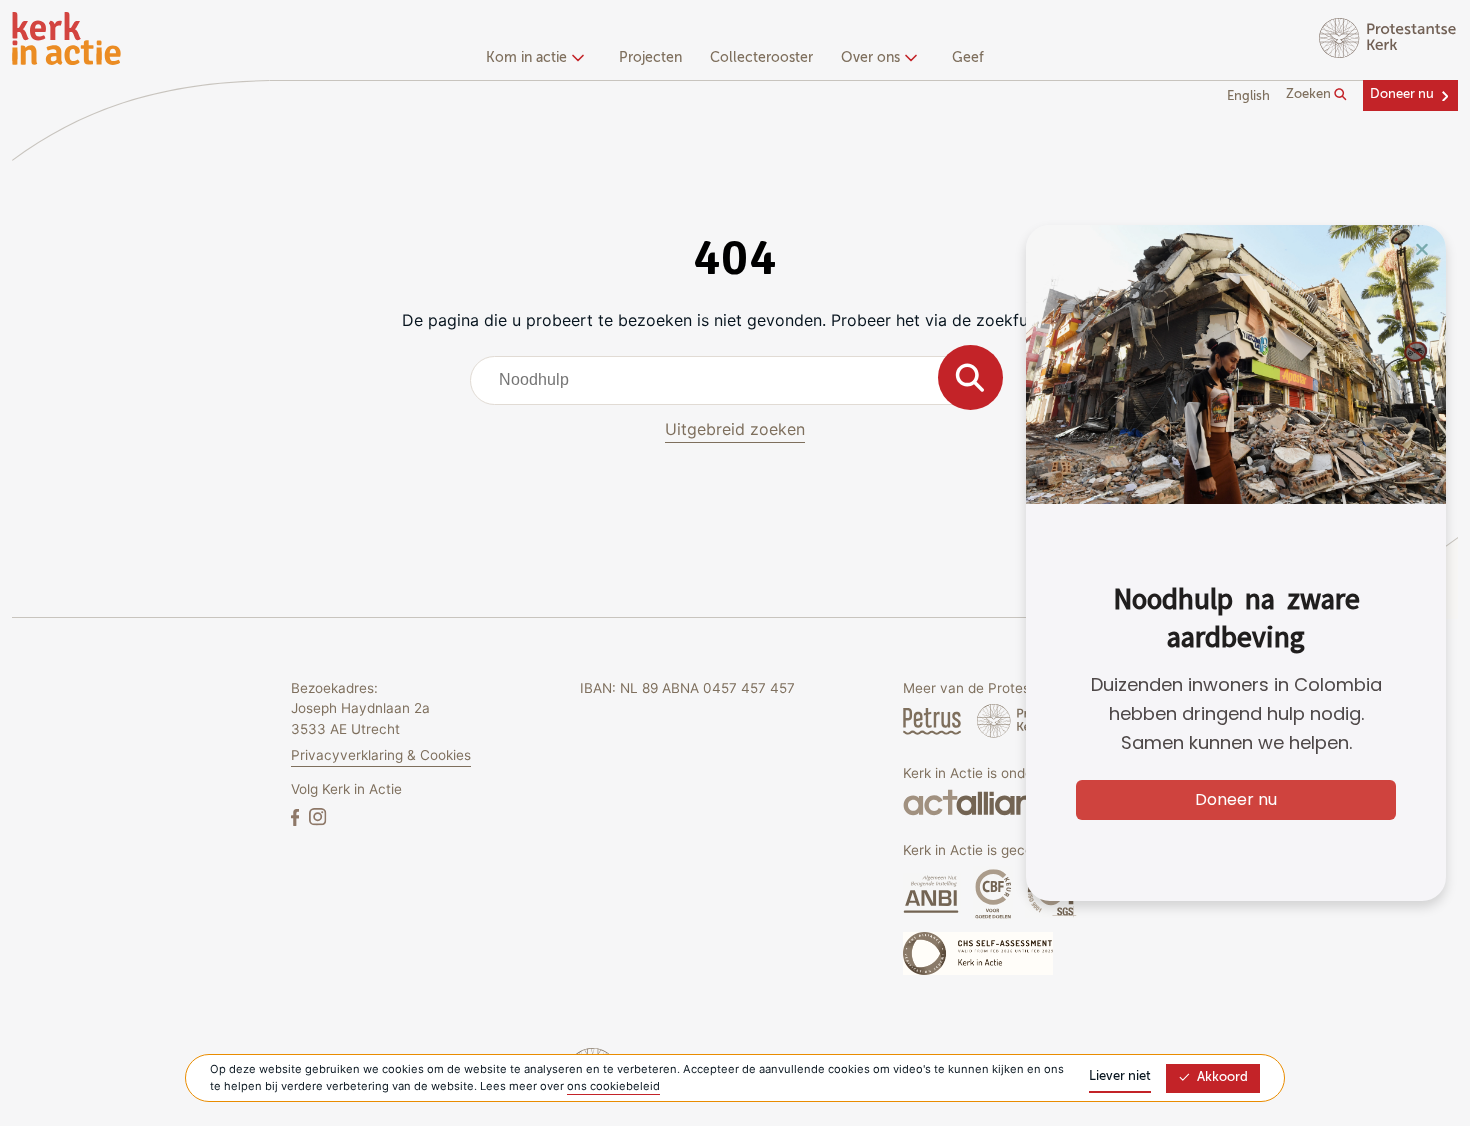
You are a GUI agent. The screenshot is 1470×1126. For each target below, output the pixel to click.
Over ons (870, 58)
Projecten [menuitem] (650, 58)
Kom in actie (526, 58)
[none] (538, 60)
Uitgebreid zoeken (735, 429)
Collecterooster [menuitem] (761, 58)
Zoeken (1310, 94)
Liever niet (1120, 1076)
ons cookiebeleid (613, 1086)
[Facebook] (297, 816)
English (1248, 96)
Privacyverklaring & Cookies (381, 755)
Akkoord (1222, 1077)
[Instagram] (317, 816)
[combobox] (735, 380)
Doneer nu (1402, 94)
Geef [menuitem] (968, 58)
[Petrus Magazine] (934, 720)
